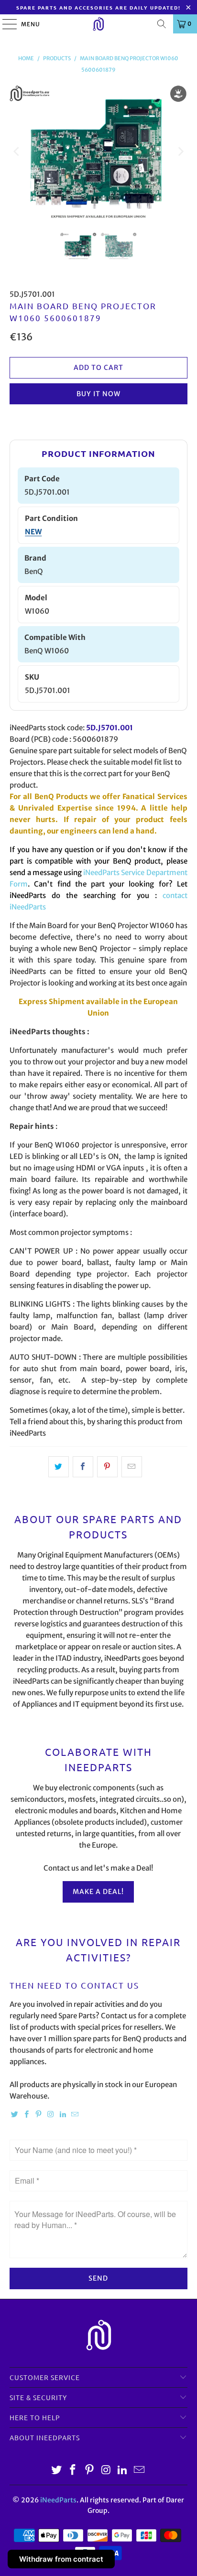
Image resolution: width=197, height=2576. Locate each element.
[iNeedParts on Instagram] (51, 2115)
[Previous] (17, 152)
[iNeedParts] (98, 24)
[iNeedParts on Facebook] (27, 2115)
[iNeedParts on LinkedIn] (63, 2115)
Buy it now (98, 394)
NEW (33, 532)
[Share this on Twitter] (59, 1467)
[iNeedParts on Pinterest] (39, 2115)
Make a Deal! (98, 1892)
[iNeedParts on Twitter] (14, 2115)
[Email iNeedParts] (75, 2115)
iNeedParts (58, 2500)
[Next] (180, 152)
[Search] (162, 24)
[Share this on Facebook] (83, 1467)
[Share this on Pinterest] (107, 1467)
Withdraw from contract (61, 2559)
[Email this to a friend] (132, 1467)
